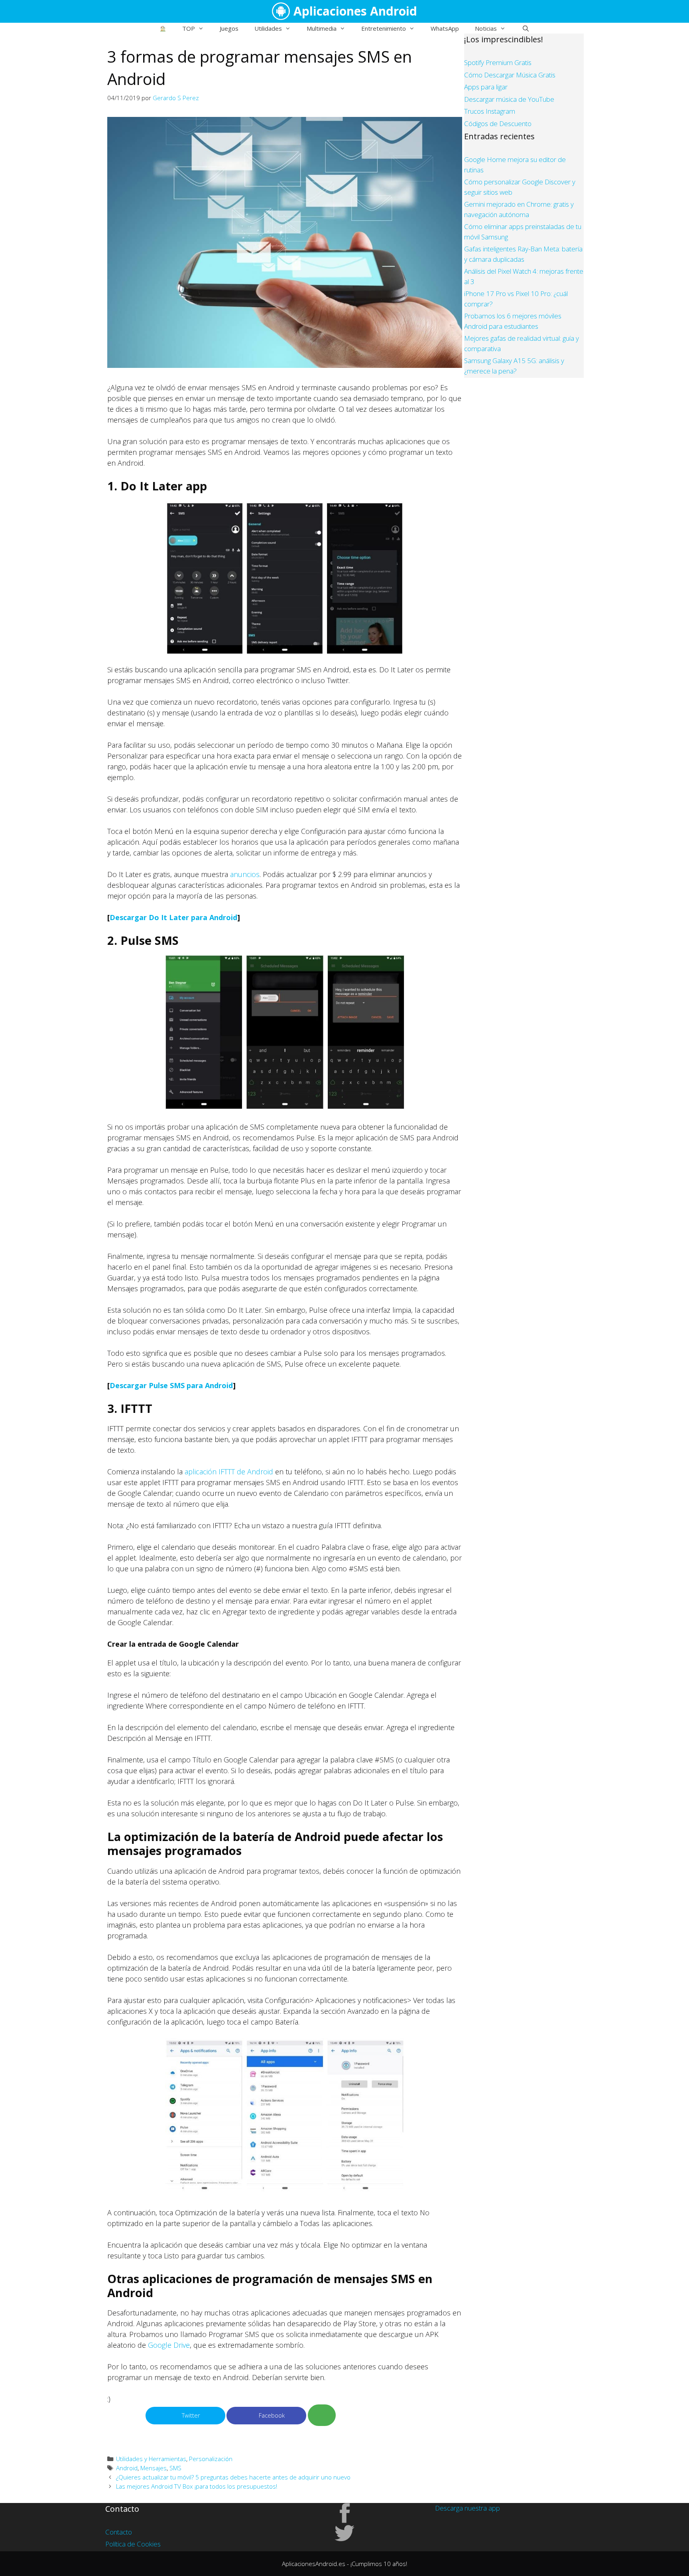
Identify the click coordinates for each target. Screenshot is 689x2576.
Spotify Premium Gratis (498, 62)
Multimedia (322, 28)
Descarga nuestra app (468, 2508)
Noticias (486, 28)
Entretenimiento (384, 28)
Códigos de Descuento (498, 123)
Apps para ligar (486, 87)
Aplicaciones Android (355, 11)
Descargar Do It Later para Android (173, 917)
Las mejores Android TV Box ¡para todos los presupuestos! (197, 2486)
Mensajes (154, 2468)
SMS (175, 2468)
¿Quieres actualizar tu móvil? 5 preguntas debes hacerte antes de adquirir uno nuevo (233, 2477)
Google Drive (169, 2345)
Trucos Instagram (490, 111)
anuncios (245, 874)
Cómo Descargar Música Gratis (510, 75)
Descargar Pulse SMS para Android (171, 1385)
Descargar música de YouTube (509, 99)
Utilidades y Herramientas (151, 2459)
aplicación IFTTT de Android (229, 1472)
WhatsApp (445, 28)
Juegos (229, 28)
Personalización (211, 2459)
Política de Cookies (133, 2544)
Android (127, 2468)
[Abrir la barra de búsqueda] (525, 28)
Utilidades (268, 28)
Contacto (119, 2532)
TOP (189, 28)
